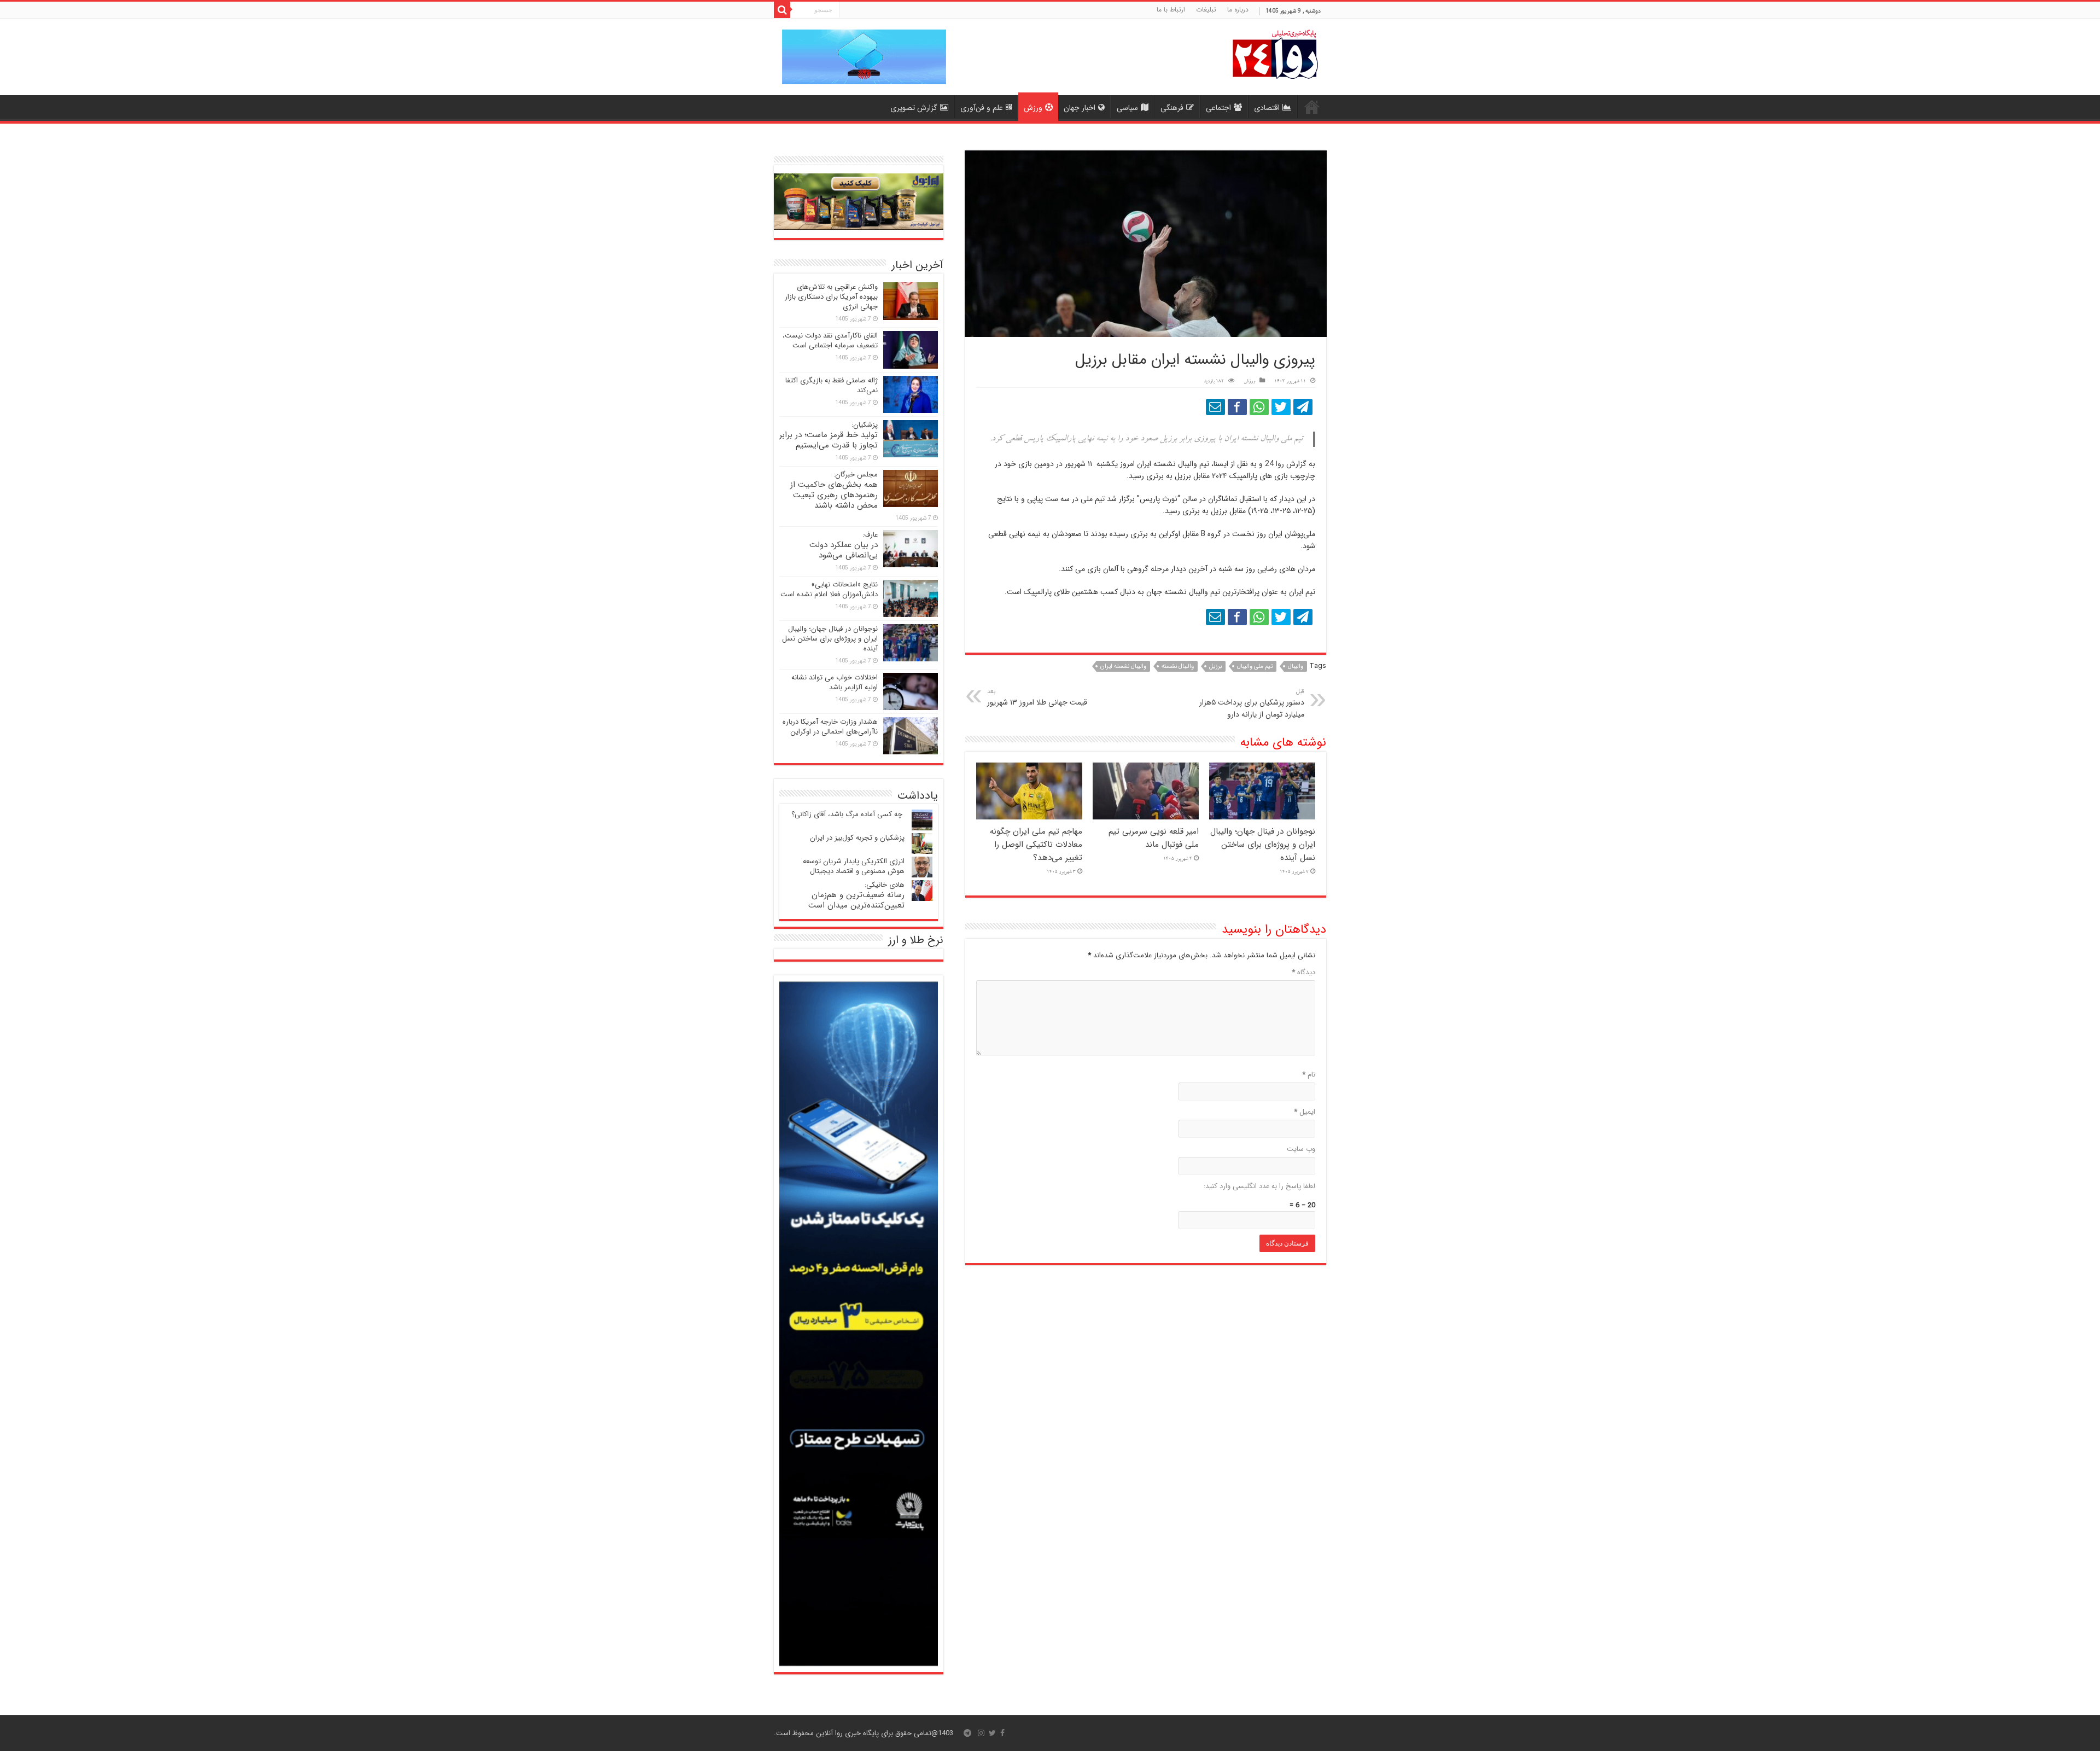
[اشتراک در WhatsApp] (1259, 407)
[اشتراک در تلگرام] (1303, 407)
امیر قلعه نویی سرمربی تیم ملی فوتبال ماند (1154, 838)
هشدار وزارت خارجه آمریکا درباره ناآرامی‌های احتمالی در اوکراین (830, 727)
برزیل (1215, 667)
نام (1309, 1075)
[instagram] (981, 1733)
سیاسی (1127, 108)
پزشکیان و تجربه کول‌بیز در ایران (857, 838)
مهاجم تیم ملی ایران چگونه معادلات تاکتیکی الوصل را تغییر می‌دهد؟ (1036, 845)
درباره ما (1238, 10)
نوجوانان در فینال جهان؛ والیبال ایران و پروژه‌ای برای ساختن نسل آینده (1263, 845)
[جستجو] (782, 10)
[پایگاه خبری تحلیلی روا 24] (1275, 53)
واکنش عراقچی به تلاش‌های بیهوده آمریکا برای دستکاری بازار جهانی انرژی (831, 297)
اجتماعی (1218, 108)
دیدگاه (1303, 972)
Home (1312, 107)
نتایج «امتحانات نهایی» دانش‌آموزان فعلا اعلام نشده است (829, 589)
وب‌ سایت (1301, 1149)
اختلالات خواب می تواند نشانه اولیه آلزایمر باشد (835, 682)
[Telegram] (967, 1733)
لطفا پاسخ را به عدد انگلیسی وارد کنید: (1259, 1186)
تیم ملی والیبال (1255, 667)
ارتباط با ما (1171, 10)
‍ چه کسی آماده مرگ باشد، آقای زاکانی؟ (848, 814)
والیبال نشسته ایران (1123, 667)
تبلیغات (1206, 10)
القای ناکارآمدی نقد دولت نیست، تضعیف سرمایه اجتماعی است (830, 341)
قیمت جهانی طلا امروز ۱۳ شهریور (1037, 697)
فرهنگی (1172, 108)
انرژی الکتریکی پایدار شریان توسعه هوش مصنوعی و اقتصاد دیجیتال (854, 866)
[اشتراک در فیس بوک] (1237, 407)
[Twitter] (992, 1733)
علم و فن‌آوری (982, 108)
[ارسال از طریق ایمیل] (1215, 407)
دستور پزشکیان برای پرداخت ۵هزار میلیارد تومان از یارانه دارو (1252, 703)
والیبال (1296, 667)
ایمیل (1305, 1112)
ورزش (1033, 108)
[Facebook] (1002, 1733)
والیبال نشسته (1178, 667)
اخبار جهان (1080, 108)
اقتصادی (1267, 108)
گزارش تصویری (914, 108)
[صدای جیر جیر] (1281, 407)
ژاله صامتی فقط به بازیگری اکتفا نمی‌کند (832, 385)
